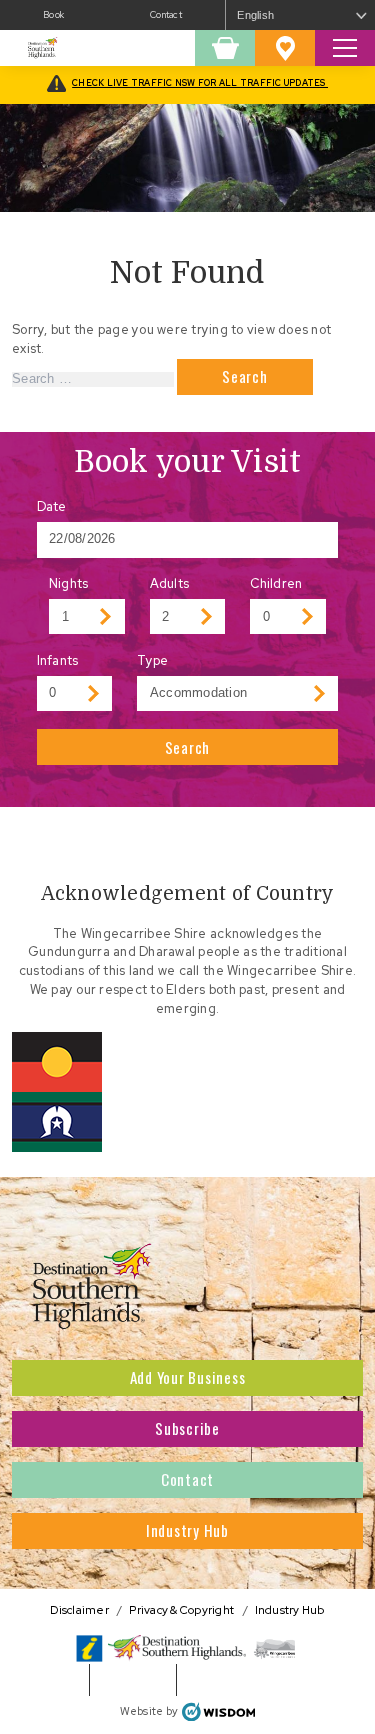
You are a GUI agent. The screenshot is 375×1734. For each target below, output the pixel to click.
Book (53, 15)
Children (276, 583)
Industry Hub (187, 1530)
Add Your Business (188, 1377)
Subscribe (187, 1428)
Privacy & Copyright (181, 1609)
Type (152, 660)
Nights (69, 583)
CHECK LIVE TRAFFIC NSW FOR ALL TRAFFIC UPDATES (200, 83)
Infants (58, 660)
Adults (170, 583)
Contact (166, 15)
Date (52, 506)
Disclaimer (79, 1609)
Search (188, 747)
